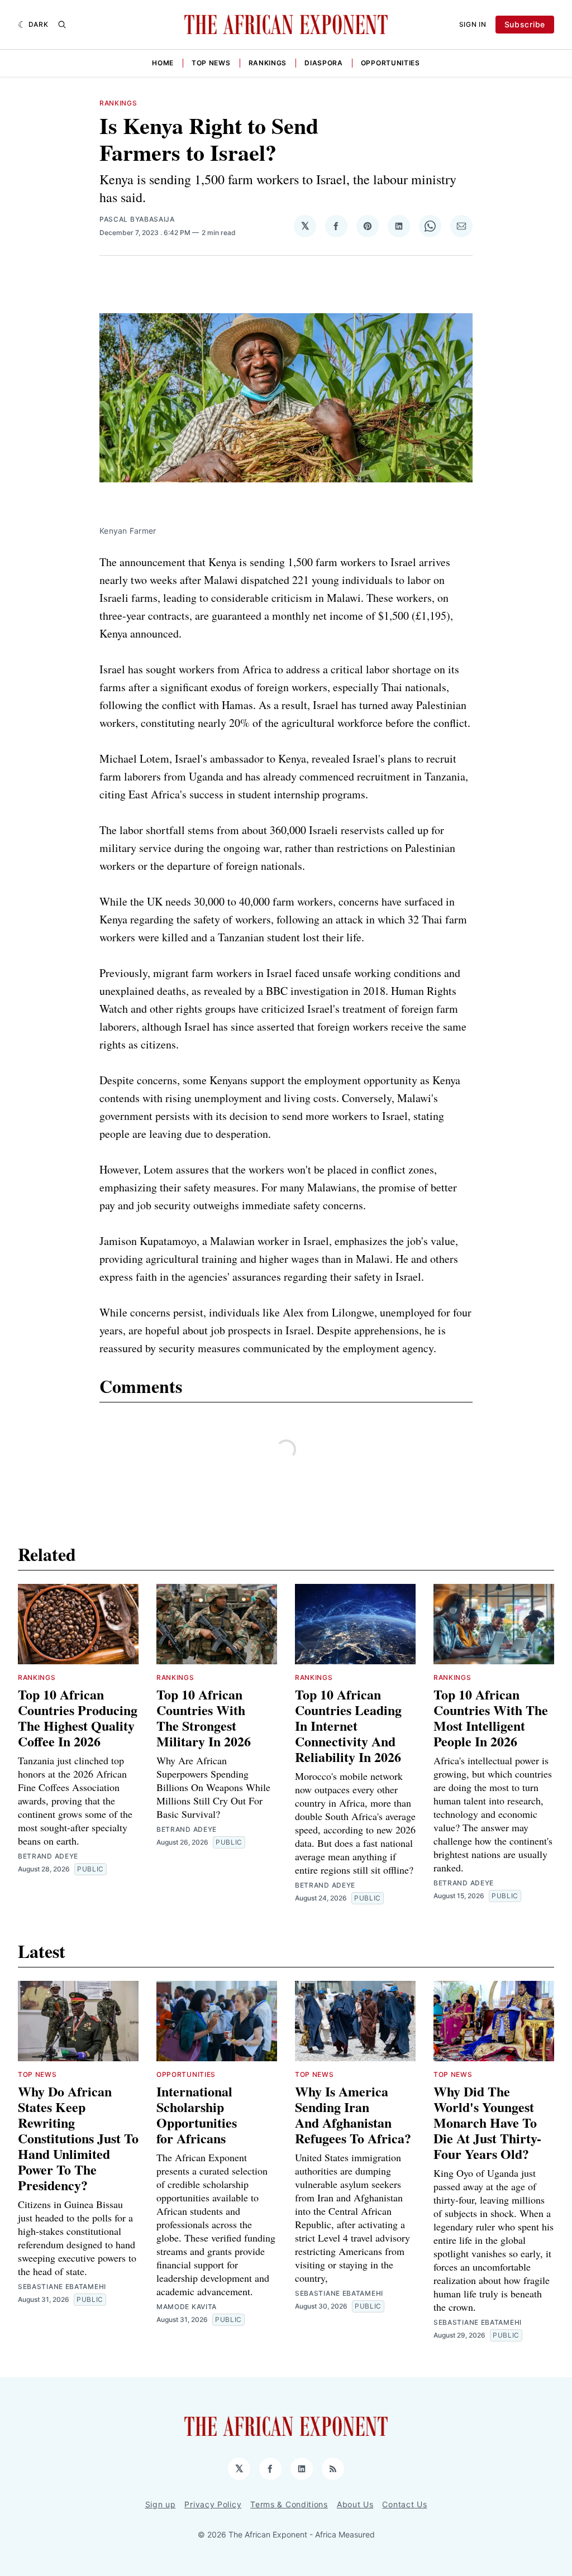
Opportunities (390, 63)
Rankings (268, 63)
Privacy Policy (213, 2504)
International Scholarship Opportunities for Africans (197, 2115)
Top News (211, 63)
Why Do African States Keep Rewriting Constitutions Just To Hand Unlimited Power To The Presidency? (78, 2138)
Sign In (473, 24)
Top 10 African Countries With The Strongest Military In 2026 (204, 1718)
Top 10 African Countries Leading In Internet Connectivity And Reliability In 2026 (348, 1725)
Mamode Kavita (187, 2307)
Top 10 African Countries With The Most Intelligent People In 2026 (491, 1718)
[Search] (62, 25)
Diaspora (324, 63)
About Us (355, 2504)
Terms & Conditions (289, 2504)
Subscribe (525, 24)
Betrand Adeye (48, 1856)
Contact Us (404, 2504)
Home (163, 63)
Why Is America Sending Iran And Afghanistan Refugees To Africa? (353, 2115)
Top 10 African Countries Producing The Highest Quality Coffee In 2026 (78, 1718)
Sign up (161, 2504)
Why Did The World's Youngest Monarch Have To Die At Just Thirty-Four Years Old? (487, 2122)
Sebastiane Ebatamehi (62, 2287)
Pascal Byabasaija (137, 219)
